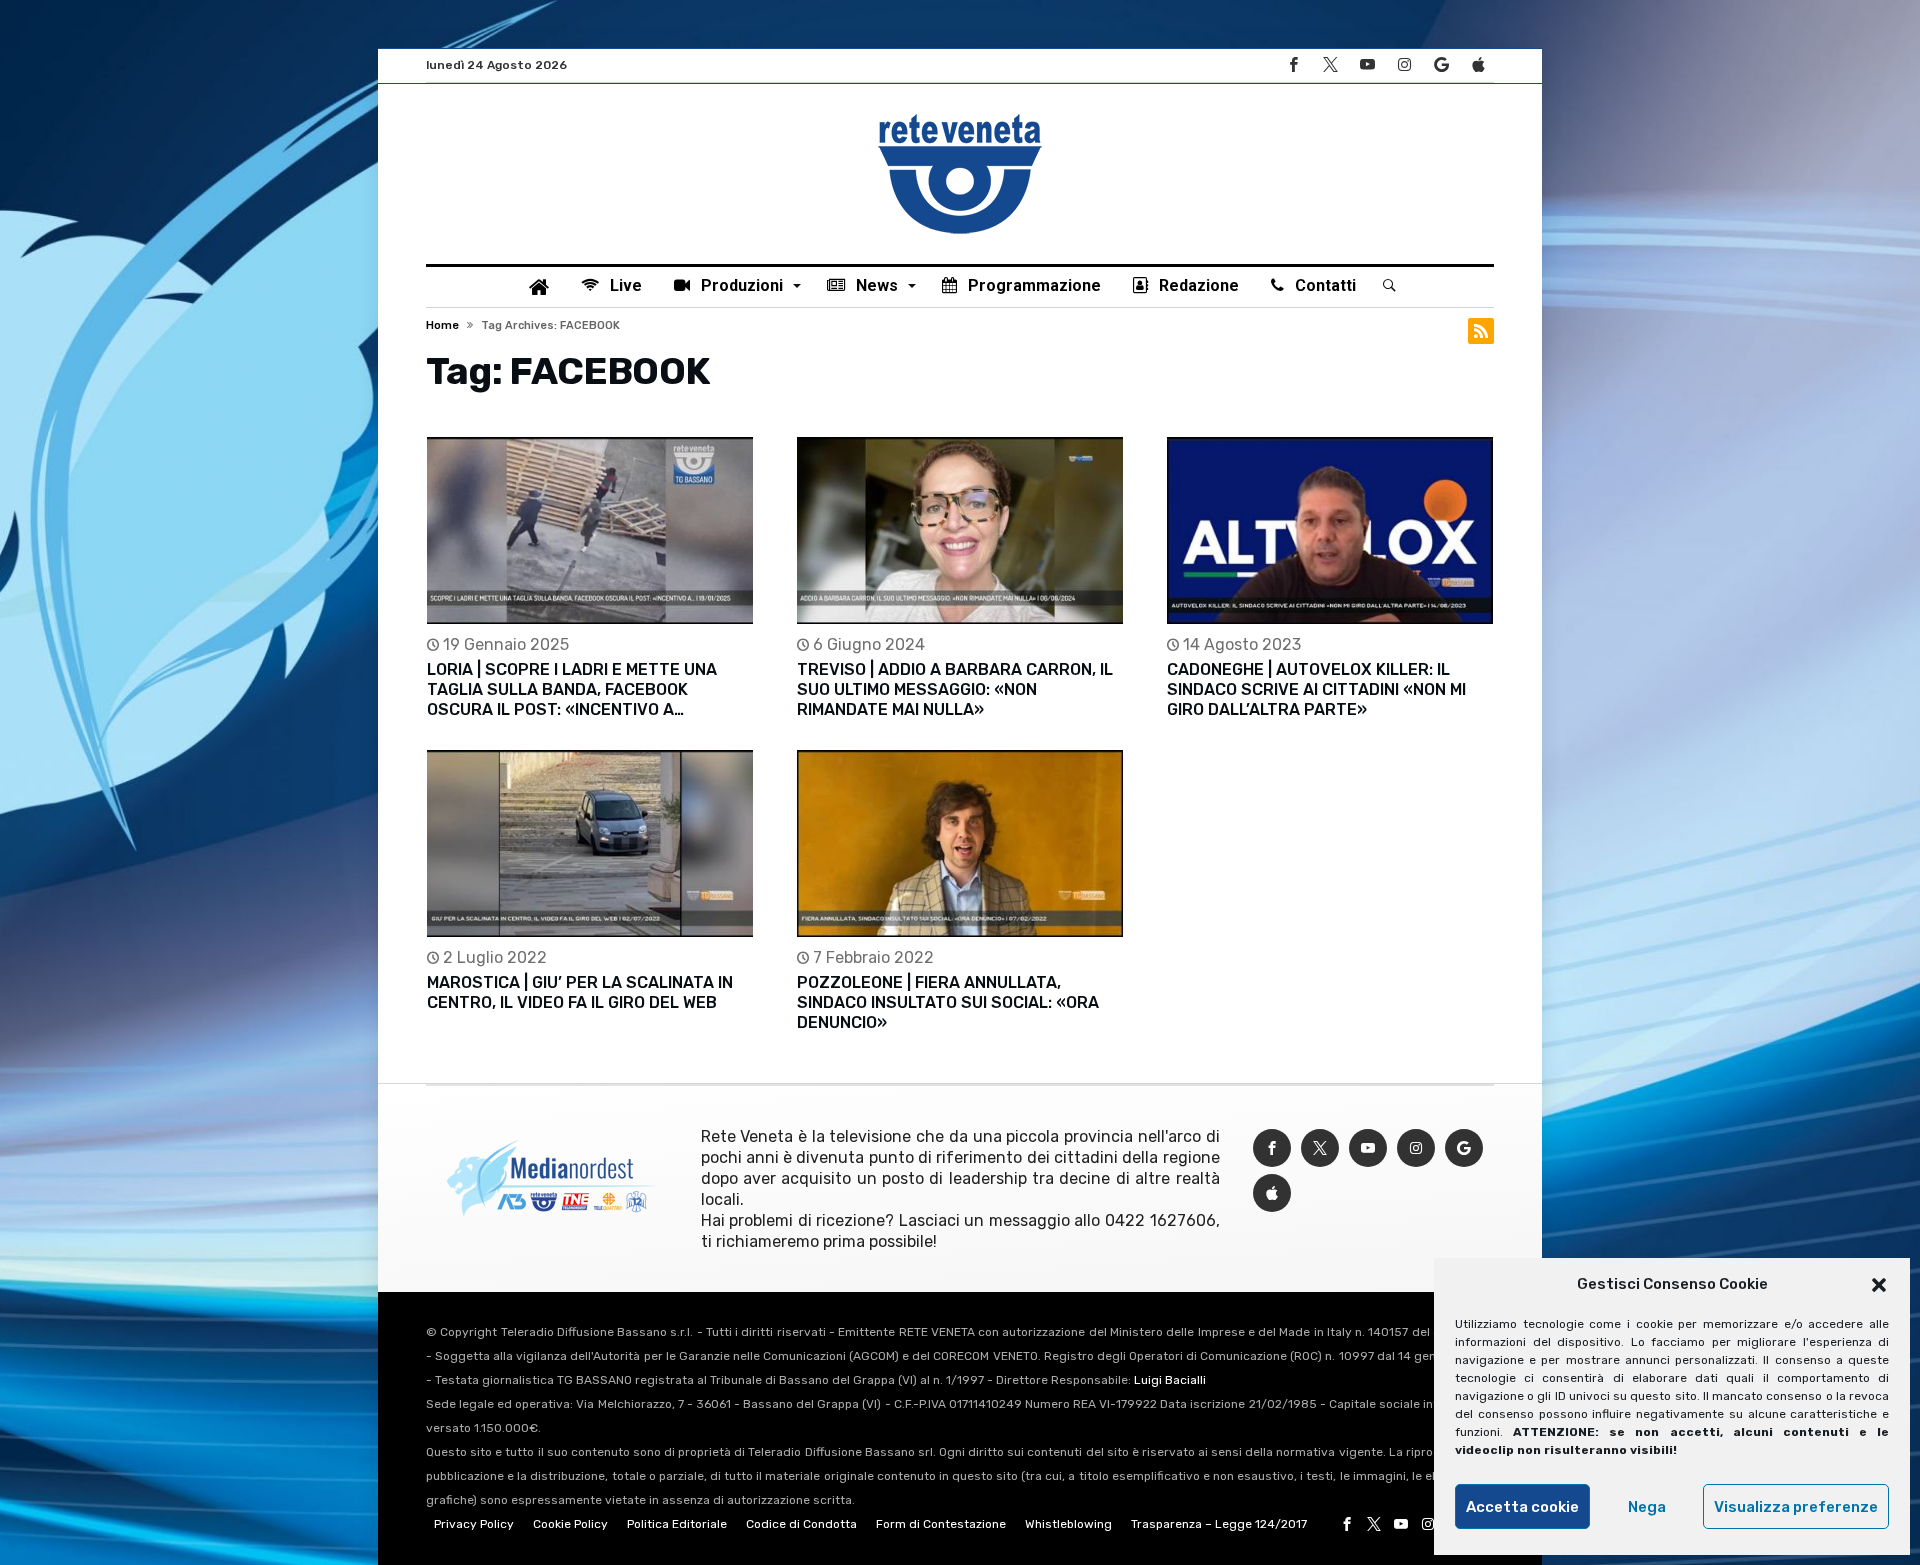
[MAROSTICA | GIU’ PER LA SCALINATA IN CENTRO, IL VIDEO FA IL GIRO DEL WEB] (590, 843)
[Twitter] (1330, 65)
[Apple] (1478, 65)
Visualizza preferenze (1796, 1507)
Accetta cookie (1522, 1507)
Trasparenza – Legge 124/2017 (1219, 1524)
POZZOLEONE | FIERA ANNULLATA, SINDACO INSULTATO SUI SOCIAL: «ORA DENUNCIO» (948, 1002)
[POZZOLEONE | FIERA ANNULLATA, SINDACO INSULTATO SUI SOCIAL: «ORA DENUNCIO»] (960, 843)
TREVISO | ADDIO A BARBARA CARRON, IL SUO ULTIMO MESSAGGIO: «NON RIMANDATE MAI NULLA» (955, 689)
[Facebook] (1293, 65)
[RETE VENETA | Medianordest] (960, 114)
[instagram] (1404, 65)
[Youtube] (1367, 65)
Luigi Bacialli (1170, 1380)
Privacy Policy (474, 1524)
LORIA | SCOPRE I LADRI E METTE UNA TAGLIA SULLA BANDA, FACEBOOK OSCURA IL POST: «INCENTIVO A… (572, 689)
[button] (1879, 1285)
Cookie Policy (570, 1524)
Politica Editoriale (677, 1524)
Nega (1647, 1507)
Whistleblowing (1068, 1524)
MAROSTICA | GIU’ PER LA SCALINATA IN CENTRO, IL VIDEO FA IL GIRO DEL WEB (580, 992)
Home (442, 325)
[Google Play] (1441, 65)
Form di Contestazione (941, 1524)
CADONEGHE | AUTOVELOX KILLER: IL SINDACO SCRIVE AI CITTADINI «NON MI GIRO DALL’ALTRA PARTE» (1316, 689)
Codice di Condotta (801, 1524)
